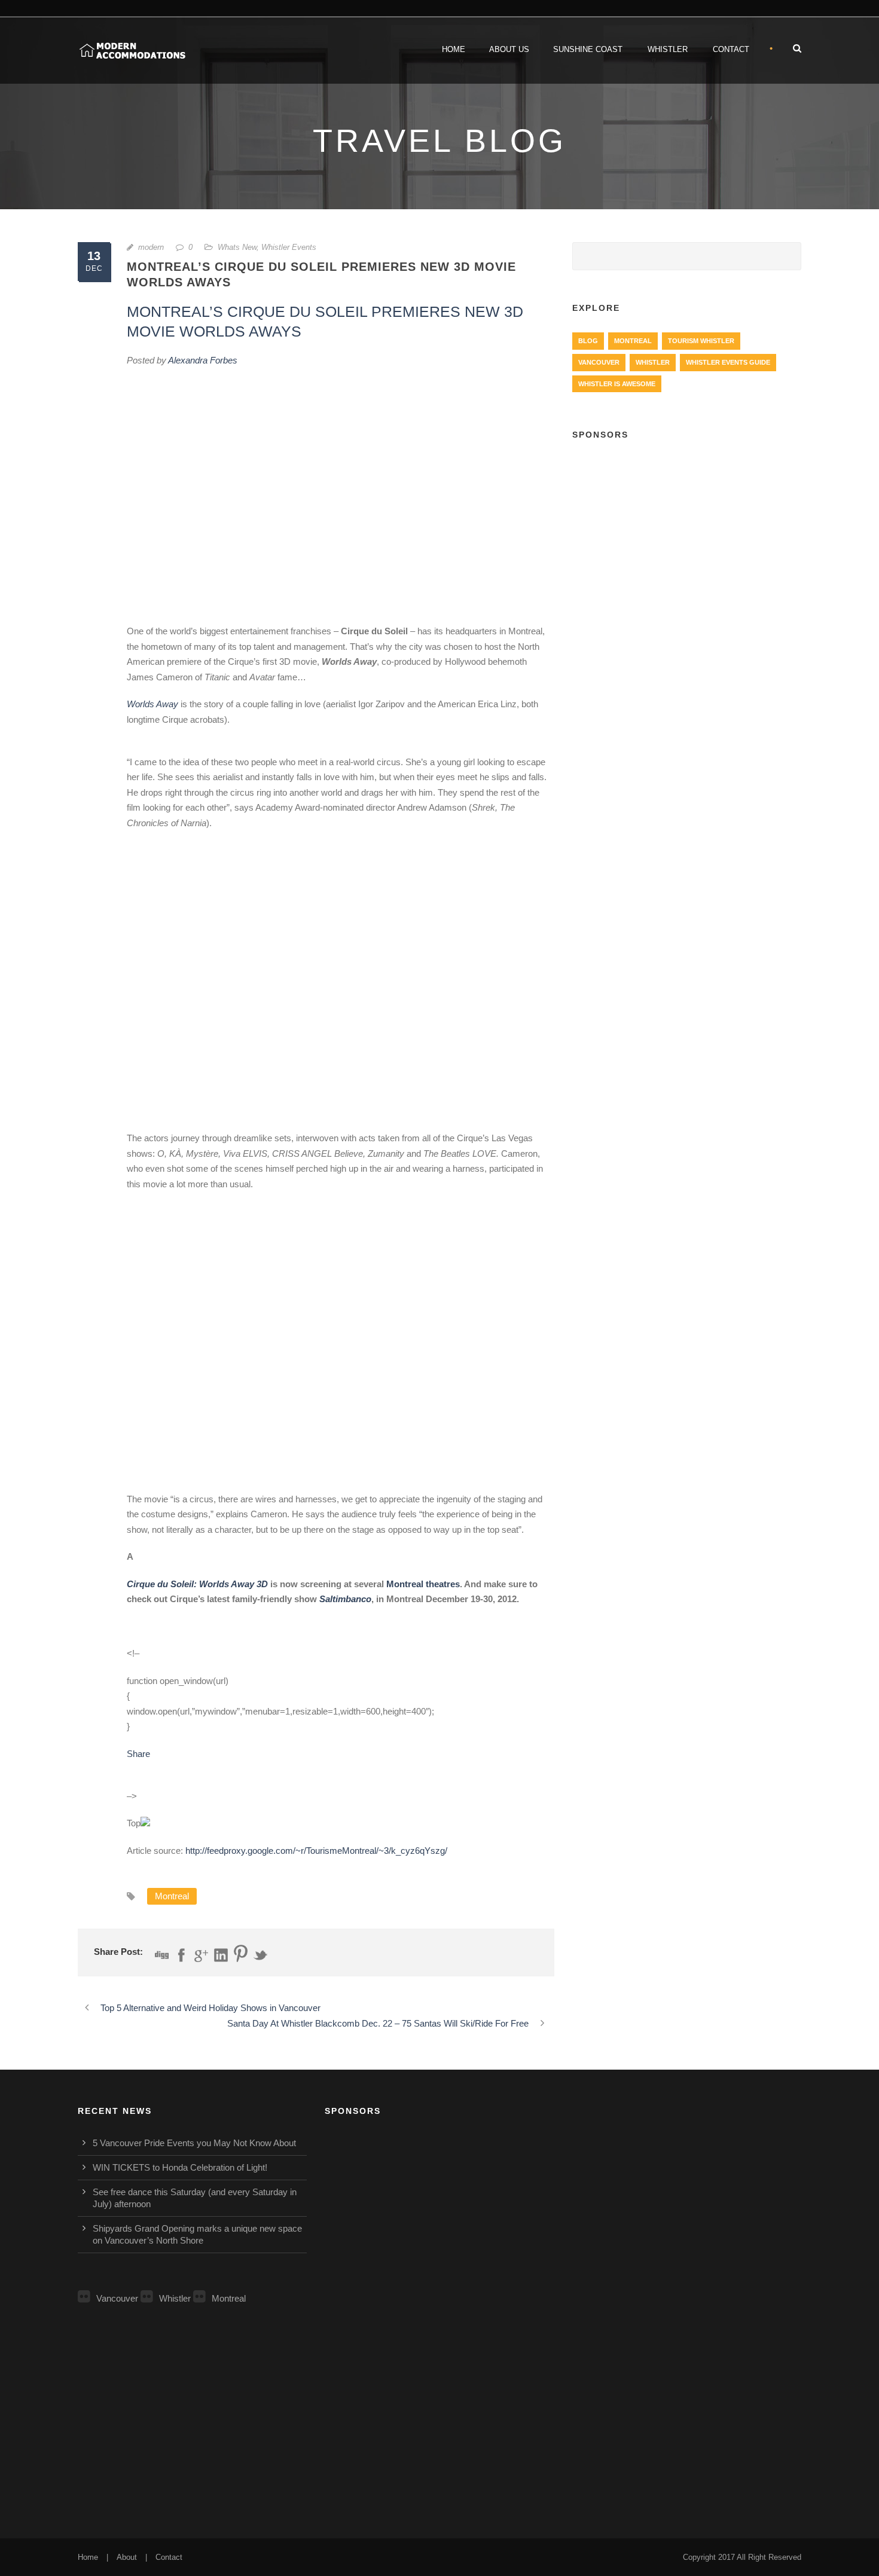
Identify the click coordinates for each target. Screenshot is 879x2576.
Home (454, 49)
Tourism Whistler (701, 341)
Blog (588, 341)
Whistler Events (289, 247)
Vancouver (599, 362)
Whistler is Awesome (617, 384)
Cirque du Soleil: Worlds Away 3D (197, 1584)
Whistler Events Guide (728, 362)
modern (151, 247)
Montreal (172, 1896)
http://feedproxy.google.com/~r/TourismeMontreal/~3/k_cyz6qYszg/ (316, 1851)
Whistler (668, 49)
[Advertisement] (687, 539)
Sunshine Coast (588, 49)
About (127, 2557)
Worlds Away (152, 704)
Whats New (237, 247)
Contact (731, 49)
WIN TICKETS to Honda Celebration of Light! (180, 2167)
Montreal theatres (423, 1584)
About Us (509, 49)
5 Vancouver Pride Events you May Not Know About (194, 2143)
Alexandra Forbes (203, 360)
